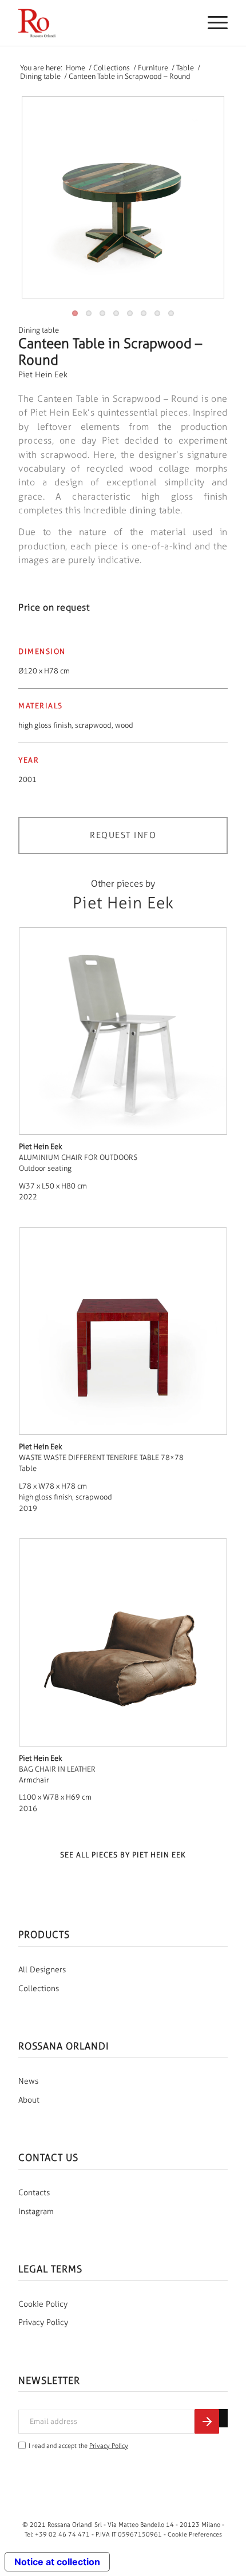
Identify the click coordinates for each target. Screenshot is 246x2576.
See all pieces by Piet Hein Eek (123, 1855)
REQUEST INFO (123, 835)
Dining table (39, 330)
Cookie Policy (43, 2304)
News (28, 2081)
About (29, 2100)
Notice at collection (57, 2562)
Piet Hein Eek (43, 375)
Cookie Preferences (195, 2534)
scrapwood (93, 725)
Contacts (34, 2193)
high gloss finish (45, 725)
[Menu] (212, 23)
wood (124, 725)
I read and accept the (78, 2446)
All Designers (42, 1970)
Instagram (36, 2212)
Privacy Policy (43, 2322)
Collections (39, 1989)
